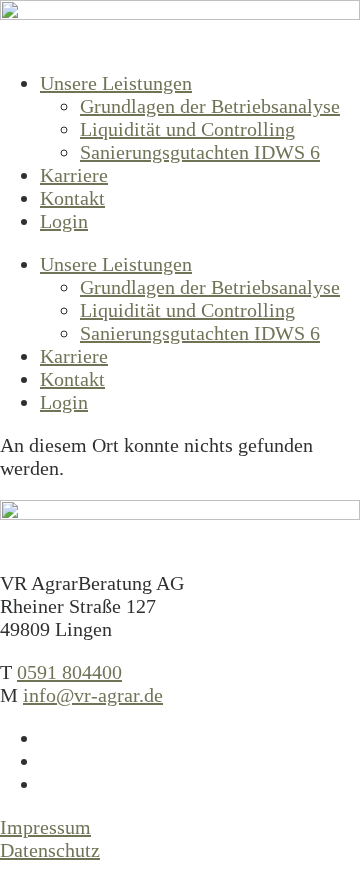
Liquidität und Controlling (187, 129)
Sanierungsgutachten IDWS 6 (200, 152)
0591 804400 (69, 672)
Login (64, 221)
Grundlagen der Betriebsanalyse (210, 106)
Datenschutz (50, 850)
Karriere (74, 175)
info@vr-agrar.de (93, 695)
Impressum (45, 827)
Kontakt (72, 198)
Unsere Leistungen (116, 83)
